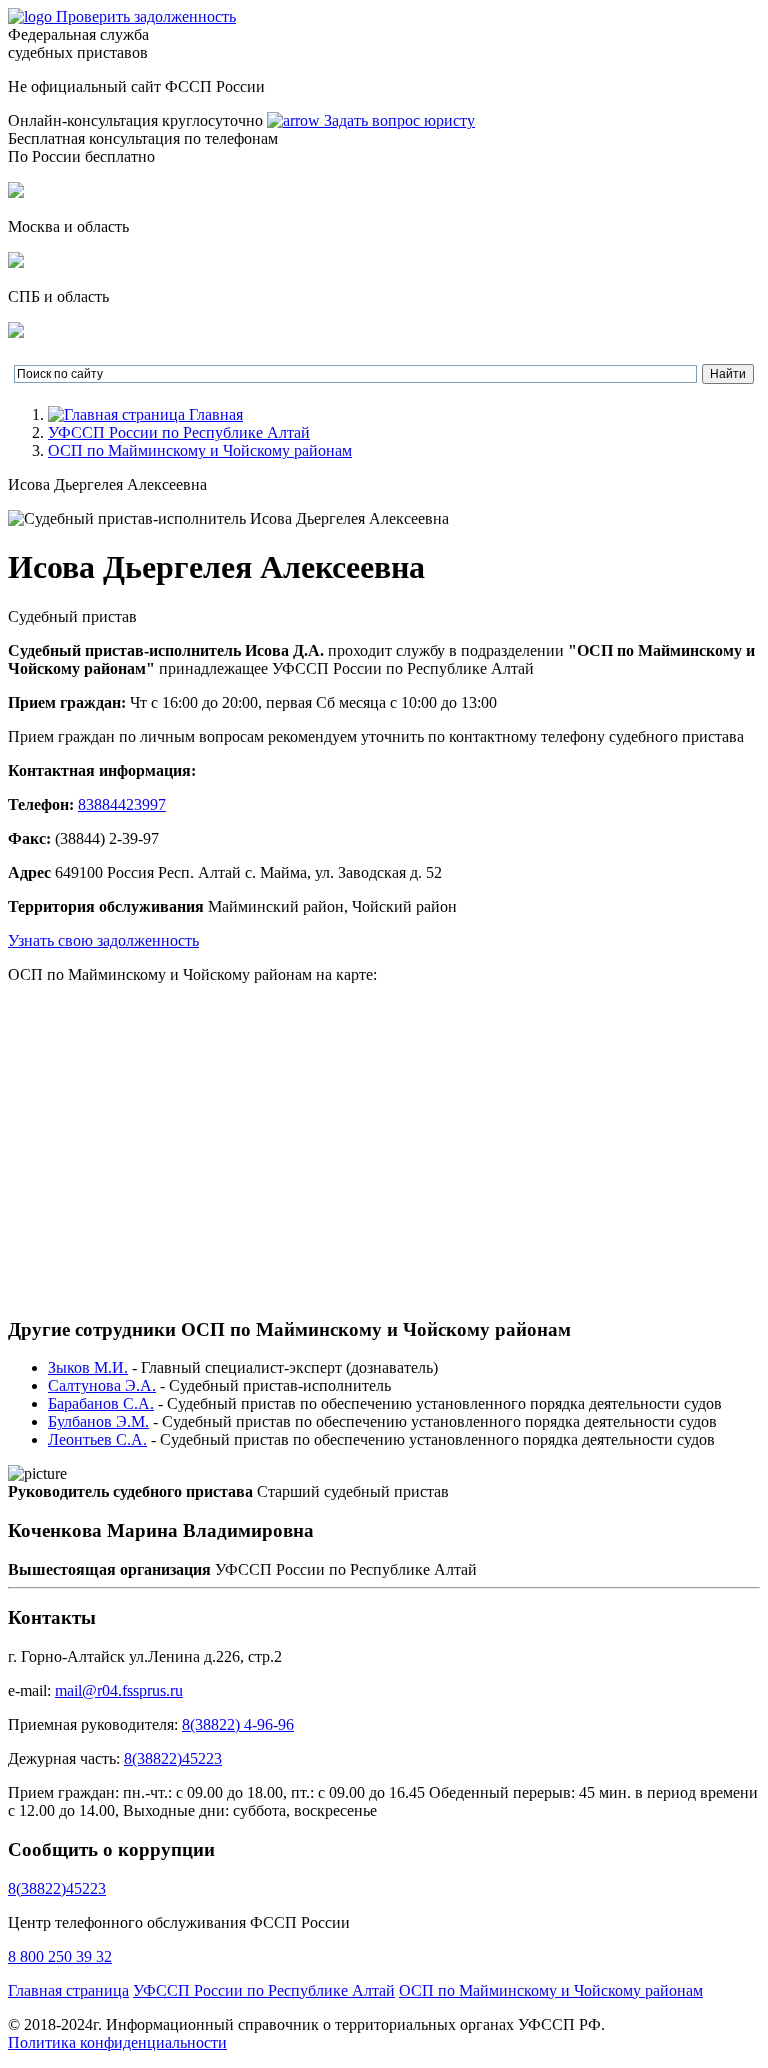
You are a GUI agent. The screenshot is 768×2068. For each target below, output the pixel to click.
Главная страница (68, 1990)
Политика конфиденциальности (117, 2042)
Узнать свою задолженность (103, 940)
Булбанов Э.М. (98, 1421)
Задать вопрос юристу (397, 120)
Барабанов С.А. (101, 1403)
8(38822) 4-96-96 (238, 1724)
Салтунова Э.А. (102, 1385)
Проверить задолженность (146, 16)
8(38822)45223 (173, 1758)
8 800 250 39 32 (60, 1956)
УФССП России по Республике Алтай (179, 432)
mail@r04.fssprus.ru (119, 1690)
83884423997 (122, 804)
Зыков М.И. (88, 1367)
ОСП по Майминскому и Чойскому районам (200, 450)
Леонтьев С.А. (97, 1439)
